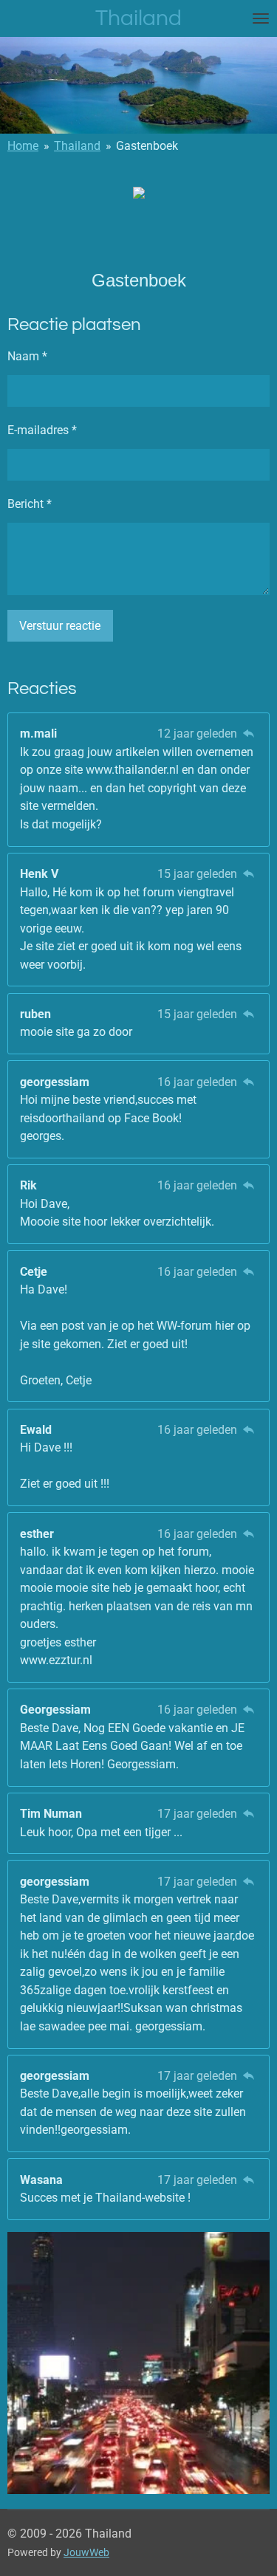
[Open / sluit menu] (261, 18)
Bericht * (30, 504)
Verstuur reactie (60, 626)
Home (23, 146)
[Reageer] (249, 734)
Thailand (77, 146)
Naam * (27, 356)
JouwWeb (86, 2552)
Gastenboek (147, 146)
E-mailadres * (42, 430)
